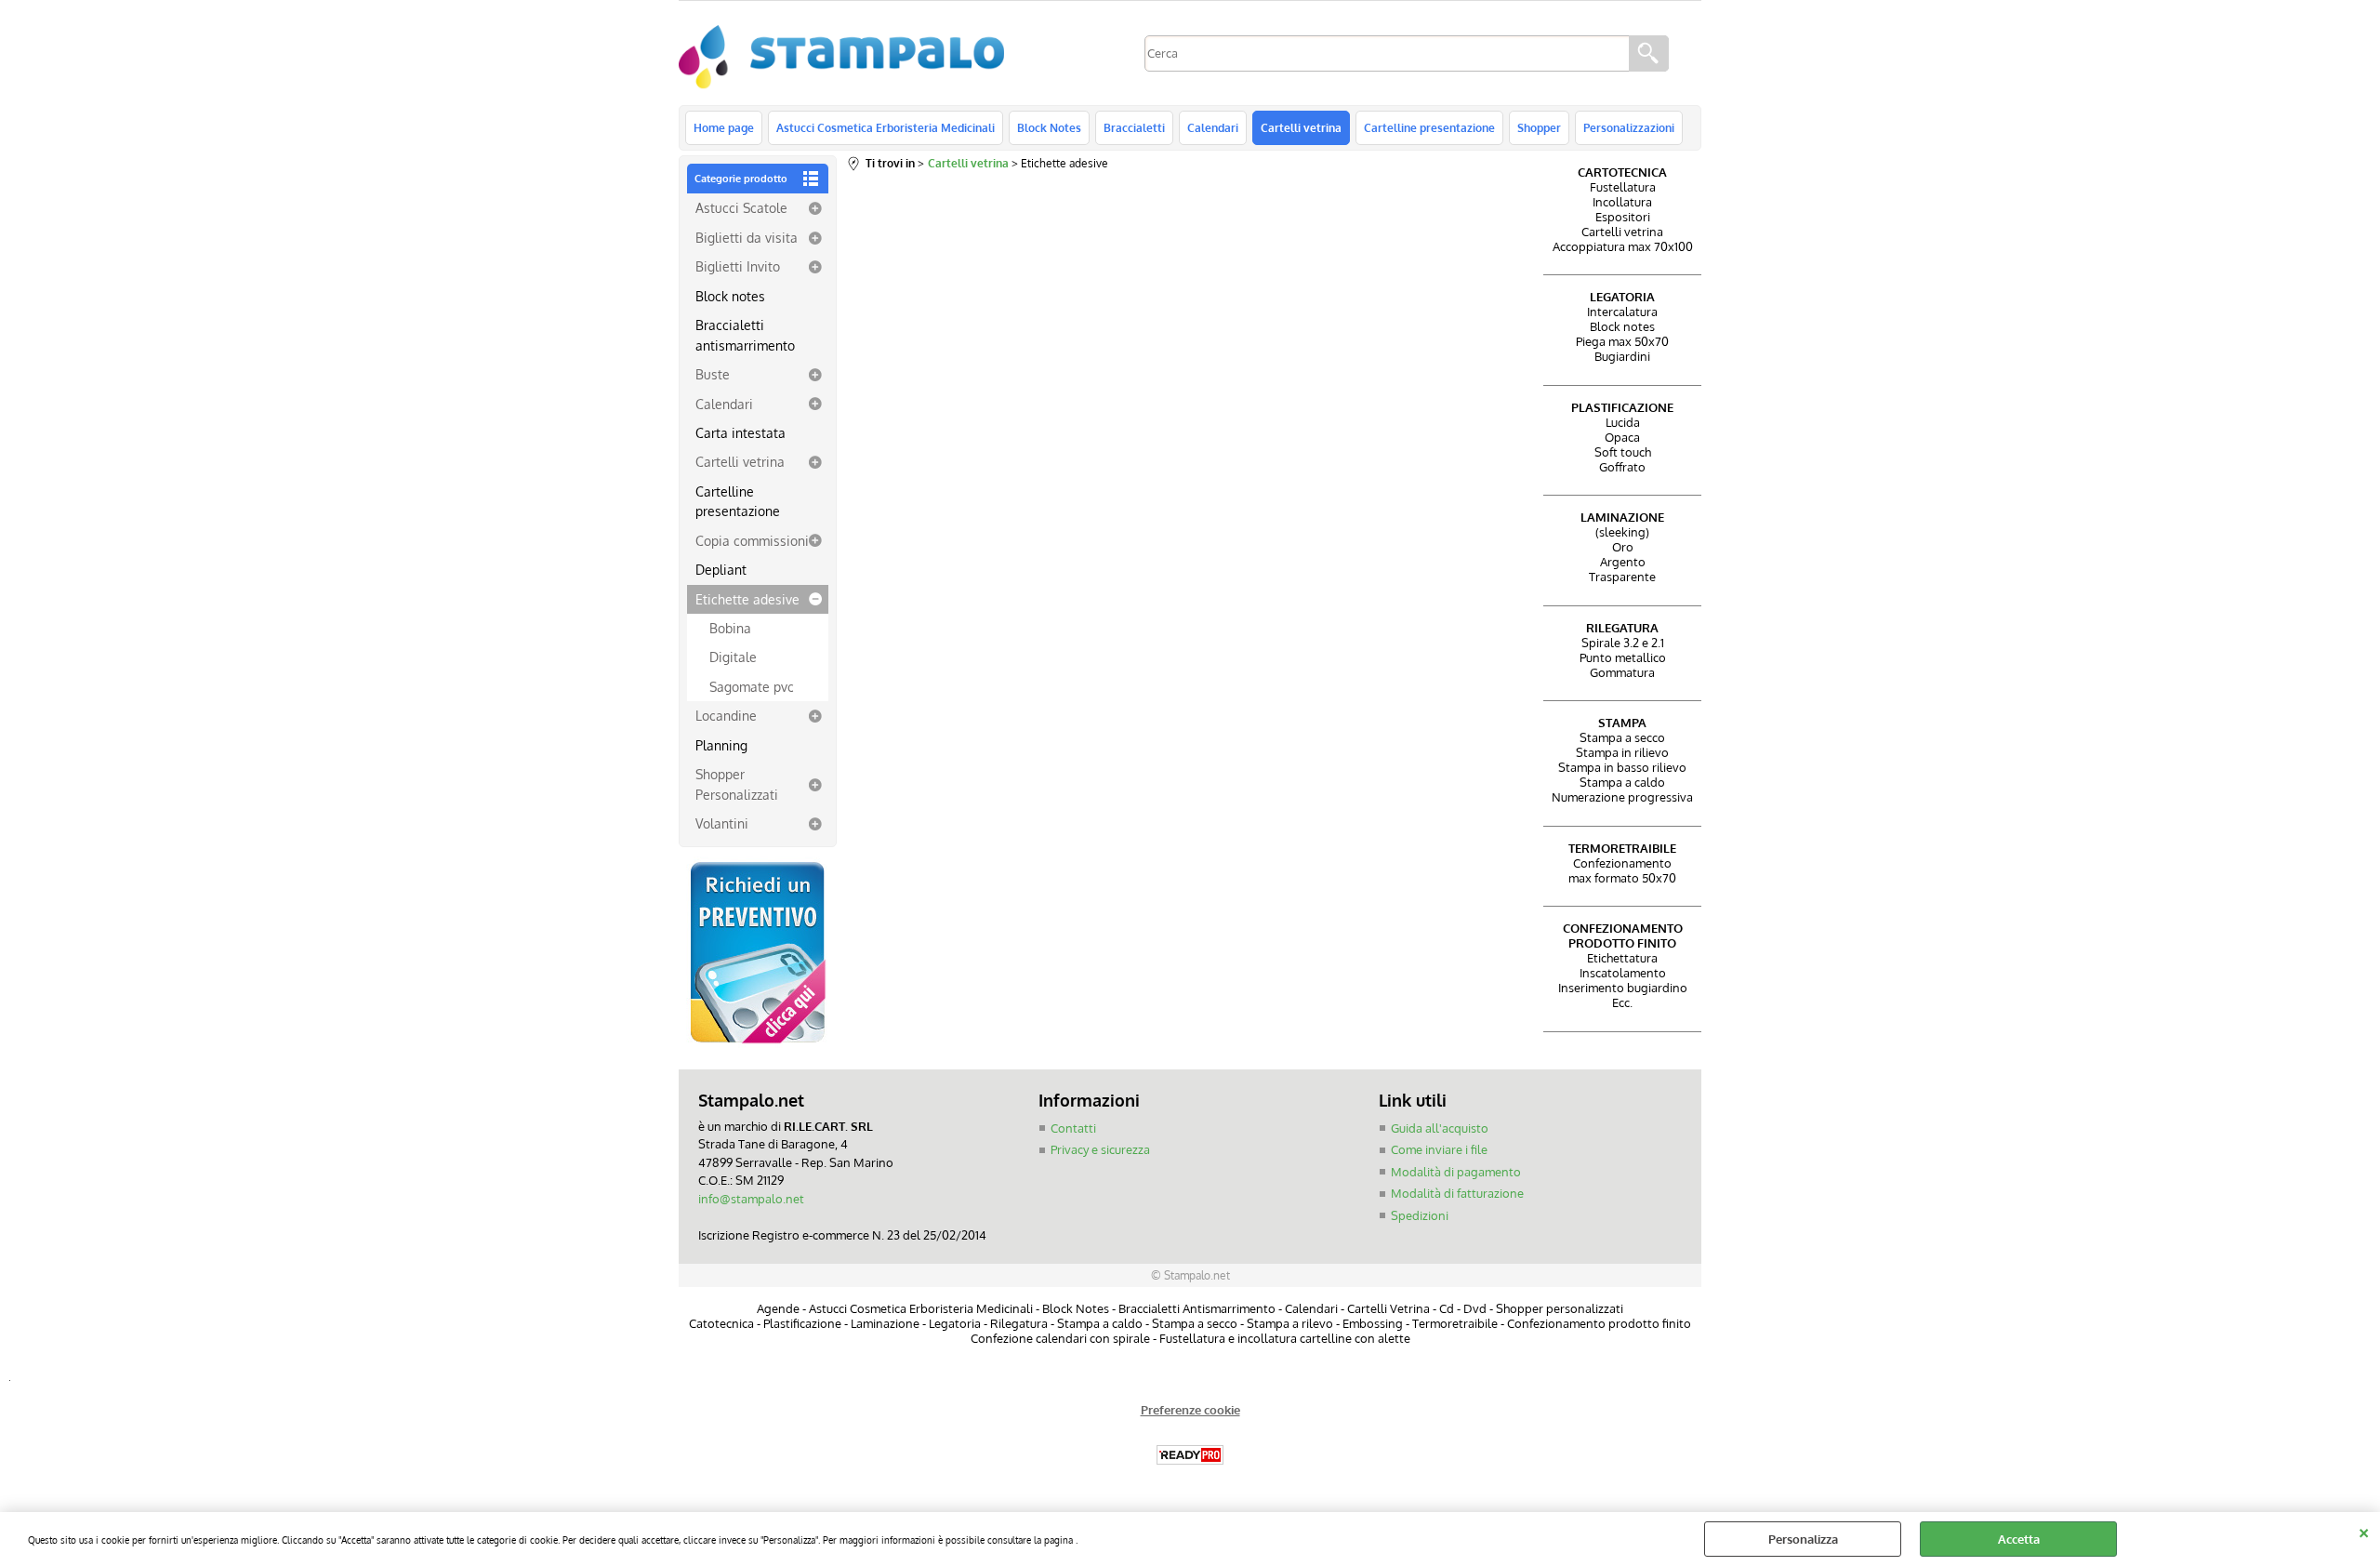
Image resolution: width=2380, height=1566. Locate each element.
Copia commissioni (752, 540)
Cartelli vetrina (1301, 127)
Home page (724, 127)
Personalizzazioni (1629, 127)
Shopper (1539, 127)
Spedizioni (1420, 1215)
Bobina (730, 628)
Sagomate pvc (752, 686)
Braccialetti (1134, 127)
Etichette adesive (747, 599)
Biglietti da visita (747, 237)
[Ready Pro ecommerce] (1190, 1455)
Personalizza (1803, 1539)
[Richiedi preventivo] (758, 1043)
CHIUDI (2364, 1531)
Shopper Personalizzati (737, 783)
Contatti (1073, 1128)
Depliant (721, 569)
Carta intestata (740, 432)
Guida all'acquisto (1440, 1128)
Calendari (1213, 127)
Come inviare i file (1439, 1149)
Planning (721, 745)
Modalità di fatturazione (1457, 1193)
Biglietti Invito (738, 266)
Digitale (733, 657)
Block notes (730, 296)
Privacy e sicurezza (1100, 1149)
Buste (713, 374)
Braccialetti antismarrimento (745, 334)
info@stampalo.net (751, 1199)
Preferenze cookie (1190, 1410)
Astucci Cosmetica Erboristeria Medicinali (886, 127)
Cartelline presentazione (1429, 127)
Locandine (726, 715)
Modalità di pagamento (1456, 1172)
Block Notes (1049, 127)
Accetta (2019, 1539)
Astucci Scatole (741, 207)
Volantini (722, 823)
